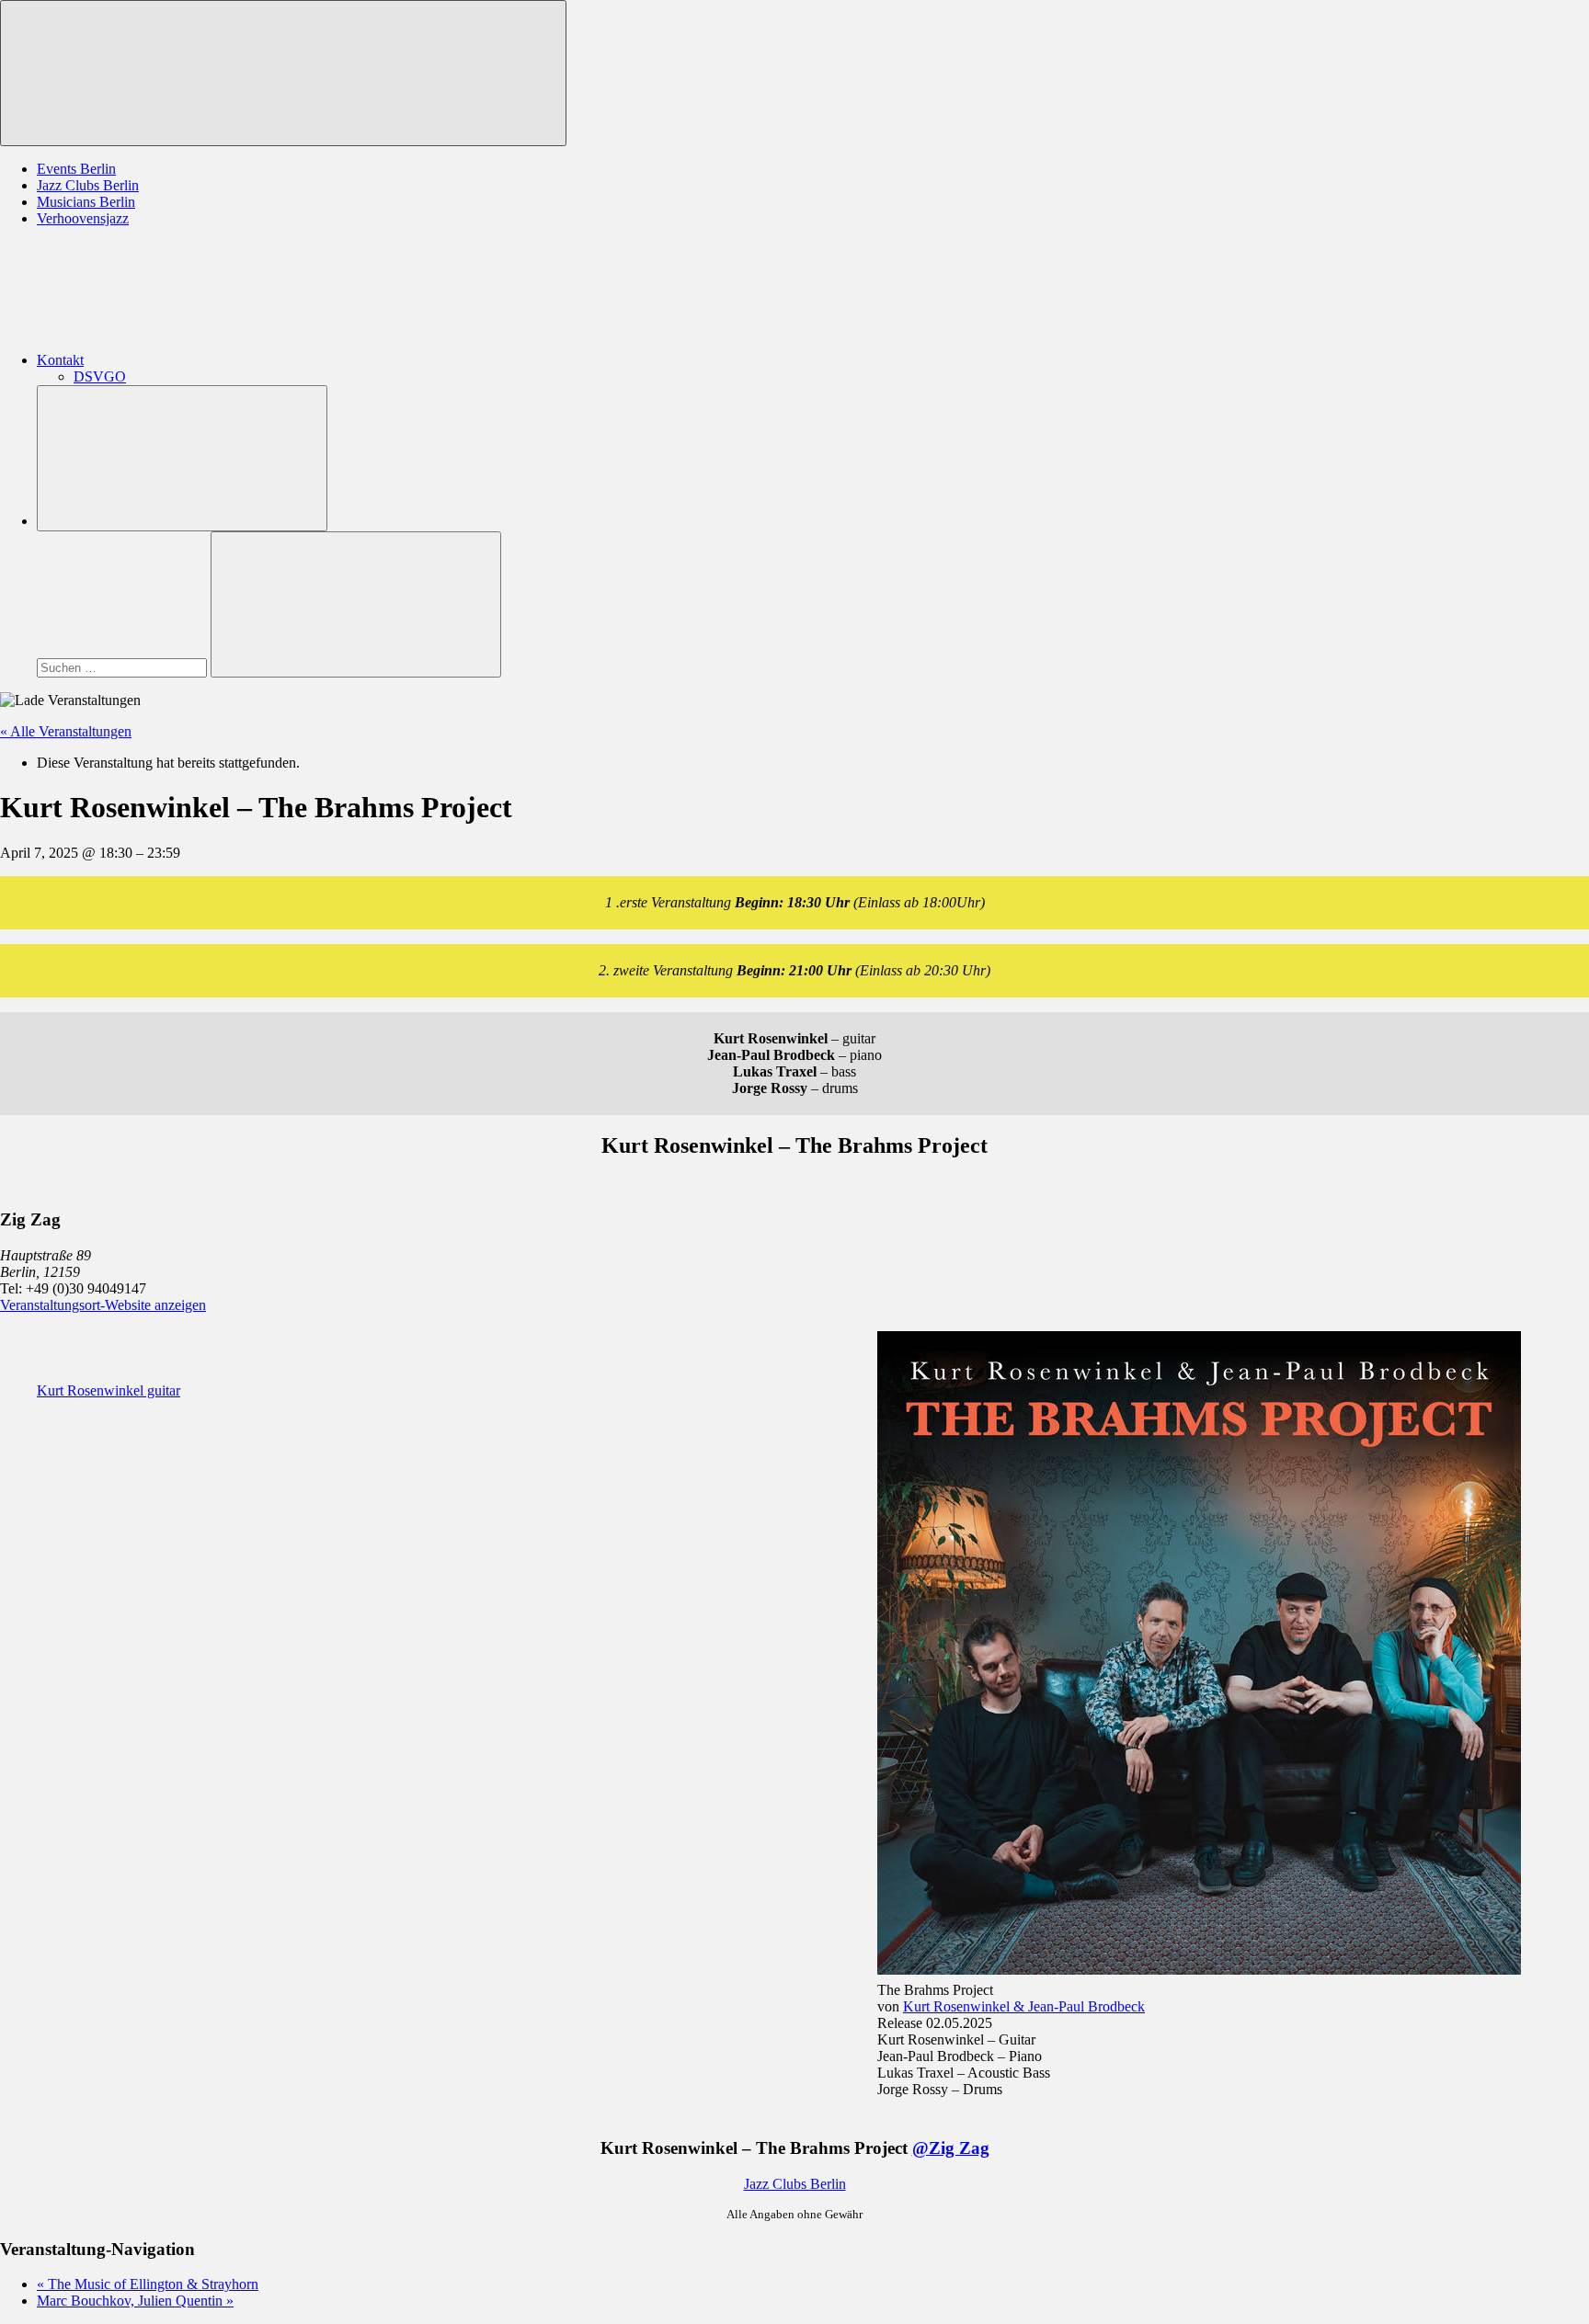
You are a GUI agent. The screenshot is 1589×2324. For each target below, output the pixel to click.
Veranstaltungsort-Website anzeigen (103, 1305)
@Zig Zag (951, 2148)
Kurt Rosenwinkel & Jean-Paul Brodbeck (1024, 2006)
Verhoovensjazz (83, 218)
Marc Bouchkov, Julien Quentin (135, 2301)
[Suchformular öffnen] (182, 458)
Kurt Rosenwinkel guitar (109, 1390)
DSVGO (100, 376)
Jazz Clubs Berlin (88, 185)
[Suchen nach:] (124, 667)
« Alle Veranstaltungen (66, 731)
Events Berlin (76, 169)
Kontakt (60, 360)
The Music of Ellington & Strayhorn (148, 2284)
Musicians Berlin (86, 202)
